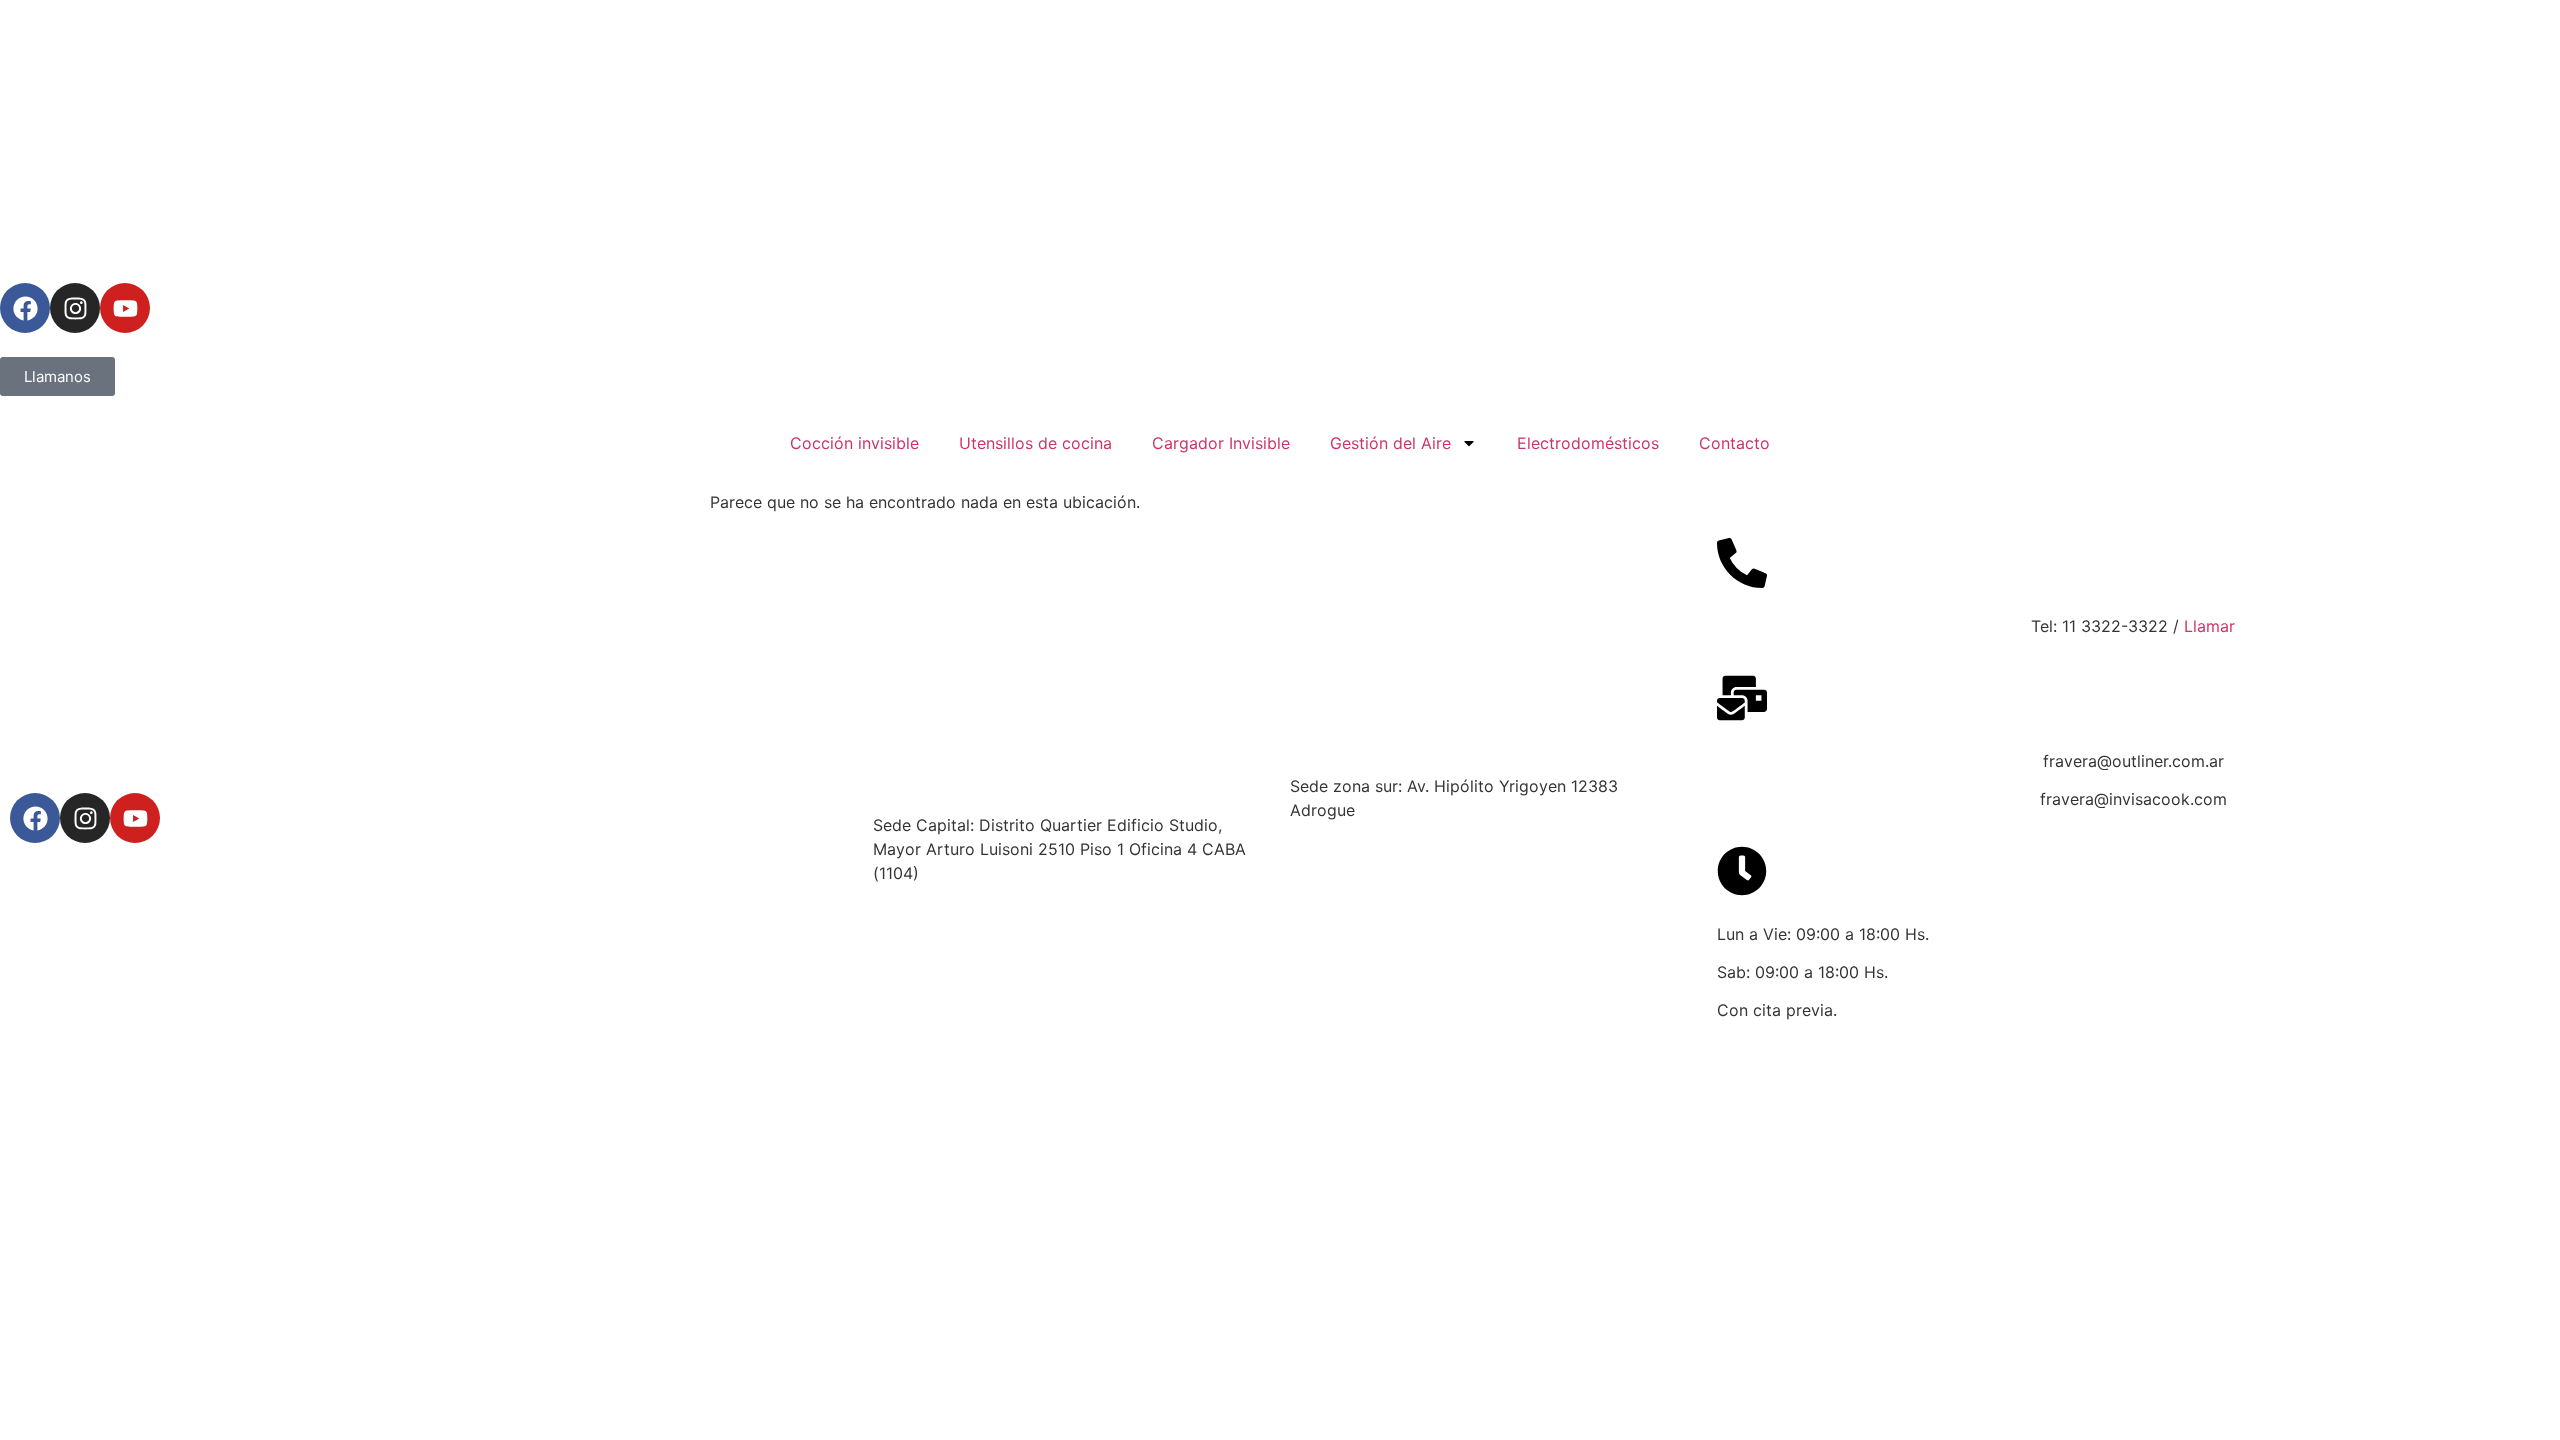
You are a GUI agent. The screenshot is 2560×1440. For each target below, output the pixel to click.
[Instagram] (75, 308)
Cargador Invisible (1221, 443)
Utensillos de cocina (1035, 443)
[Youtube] (125, 308)
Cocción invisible (854, 443)
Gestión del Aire (1390, 443)
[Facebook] (25, 308)
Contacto (1734, 443)
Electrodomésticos (1588, 443)
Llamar (2209, 626)
